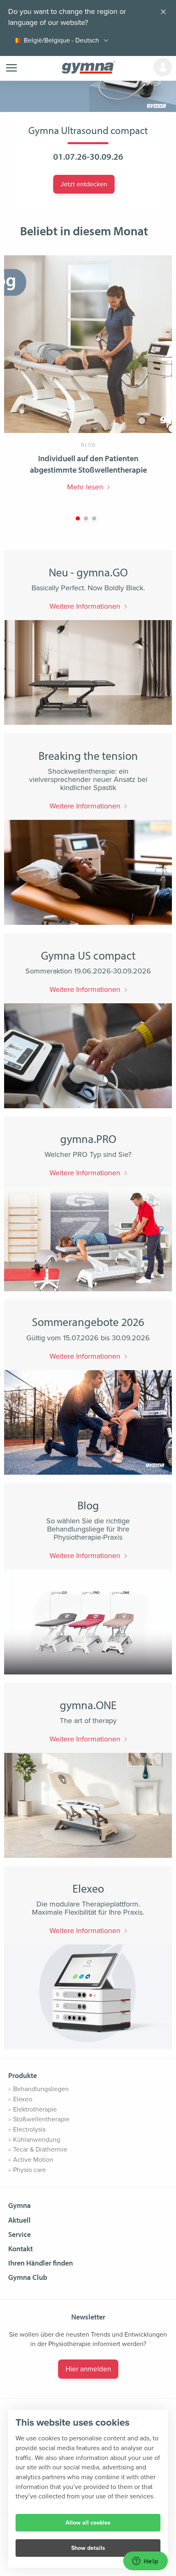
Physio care (29, 2170)
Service (19, 2234)
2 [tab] (86, 518)
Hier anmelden (88, 2369)
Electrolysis (29, 2130)
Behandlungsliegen (41, 2089)
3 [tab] (94, 518)
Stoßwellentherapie (41, 2119)
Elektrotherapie (35, 2109)
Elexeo (23, 2099)
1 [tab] (78, 518)
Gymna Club (28, 2277)
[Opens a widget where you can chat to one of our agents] (145, 2562)
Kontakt (20, 2249)
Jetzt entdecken (84, 184)
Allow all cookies (88, 2523)
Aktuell (19, 2220)
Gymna (19, 2205)
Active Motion (33, 2160)
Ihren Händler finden (41, 2263)
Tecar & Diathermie (40, 2150)
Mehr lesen (85, 487)
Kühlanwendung (37, 2140)
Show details (88, 2548)
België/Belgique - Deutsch (61, 40)
